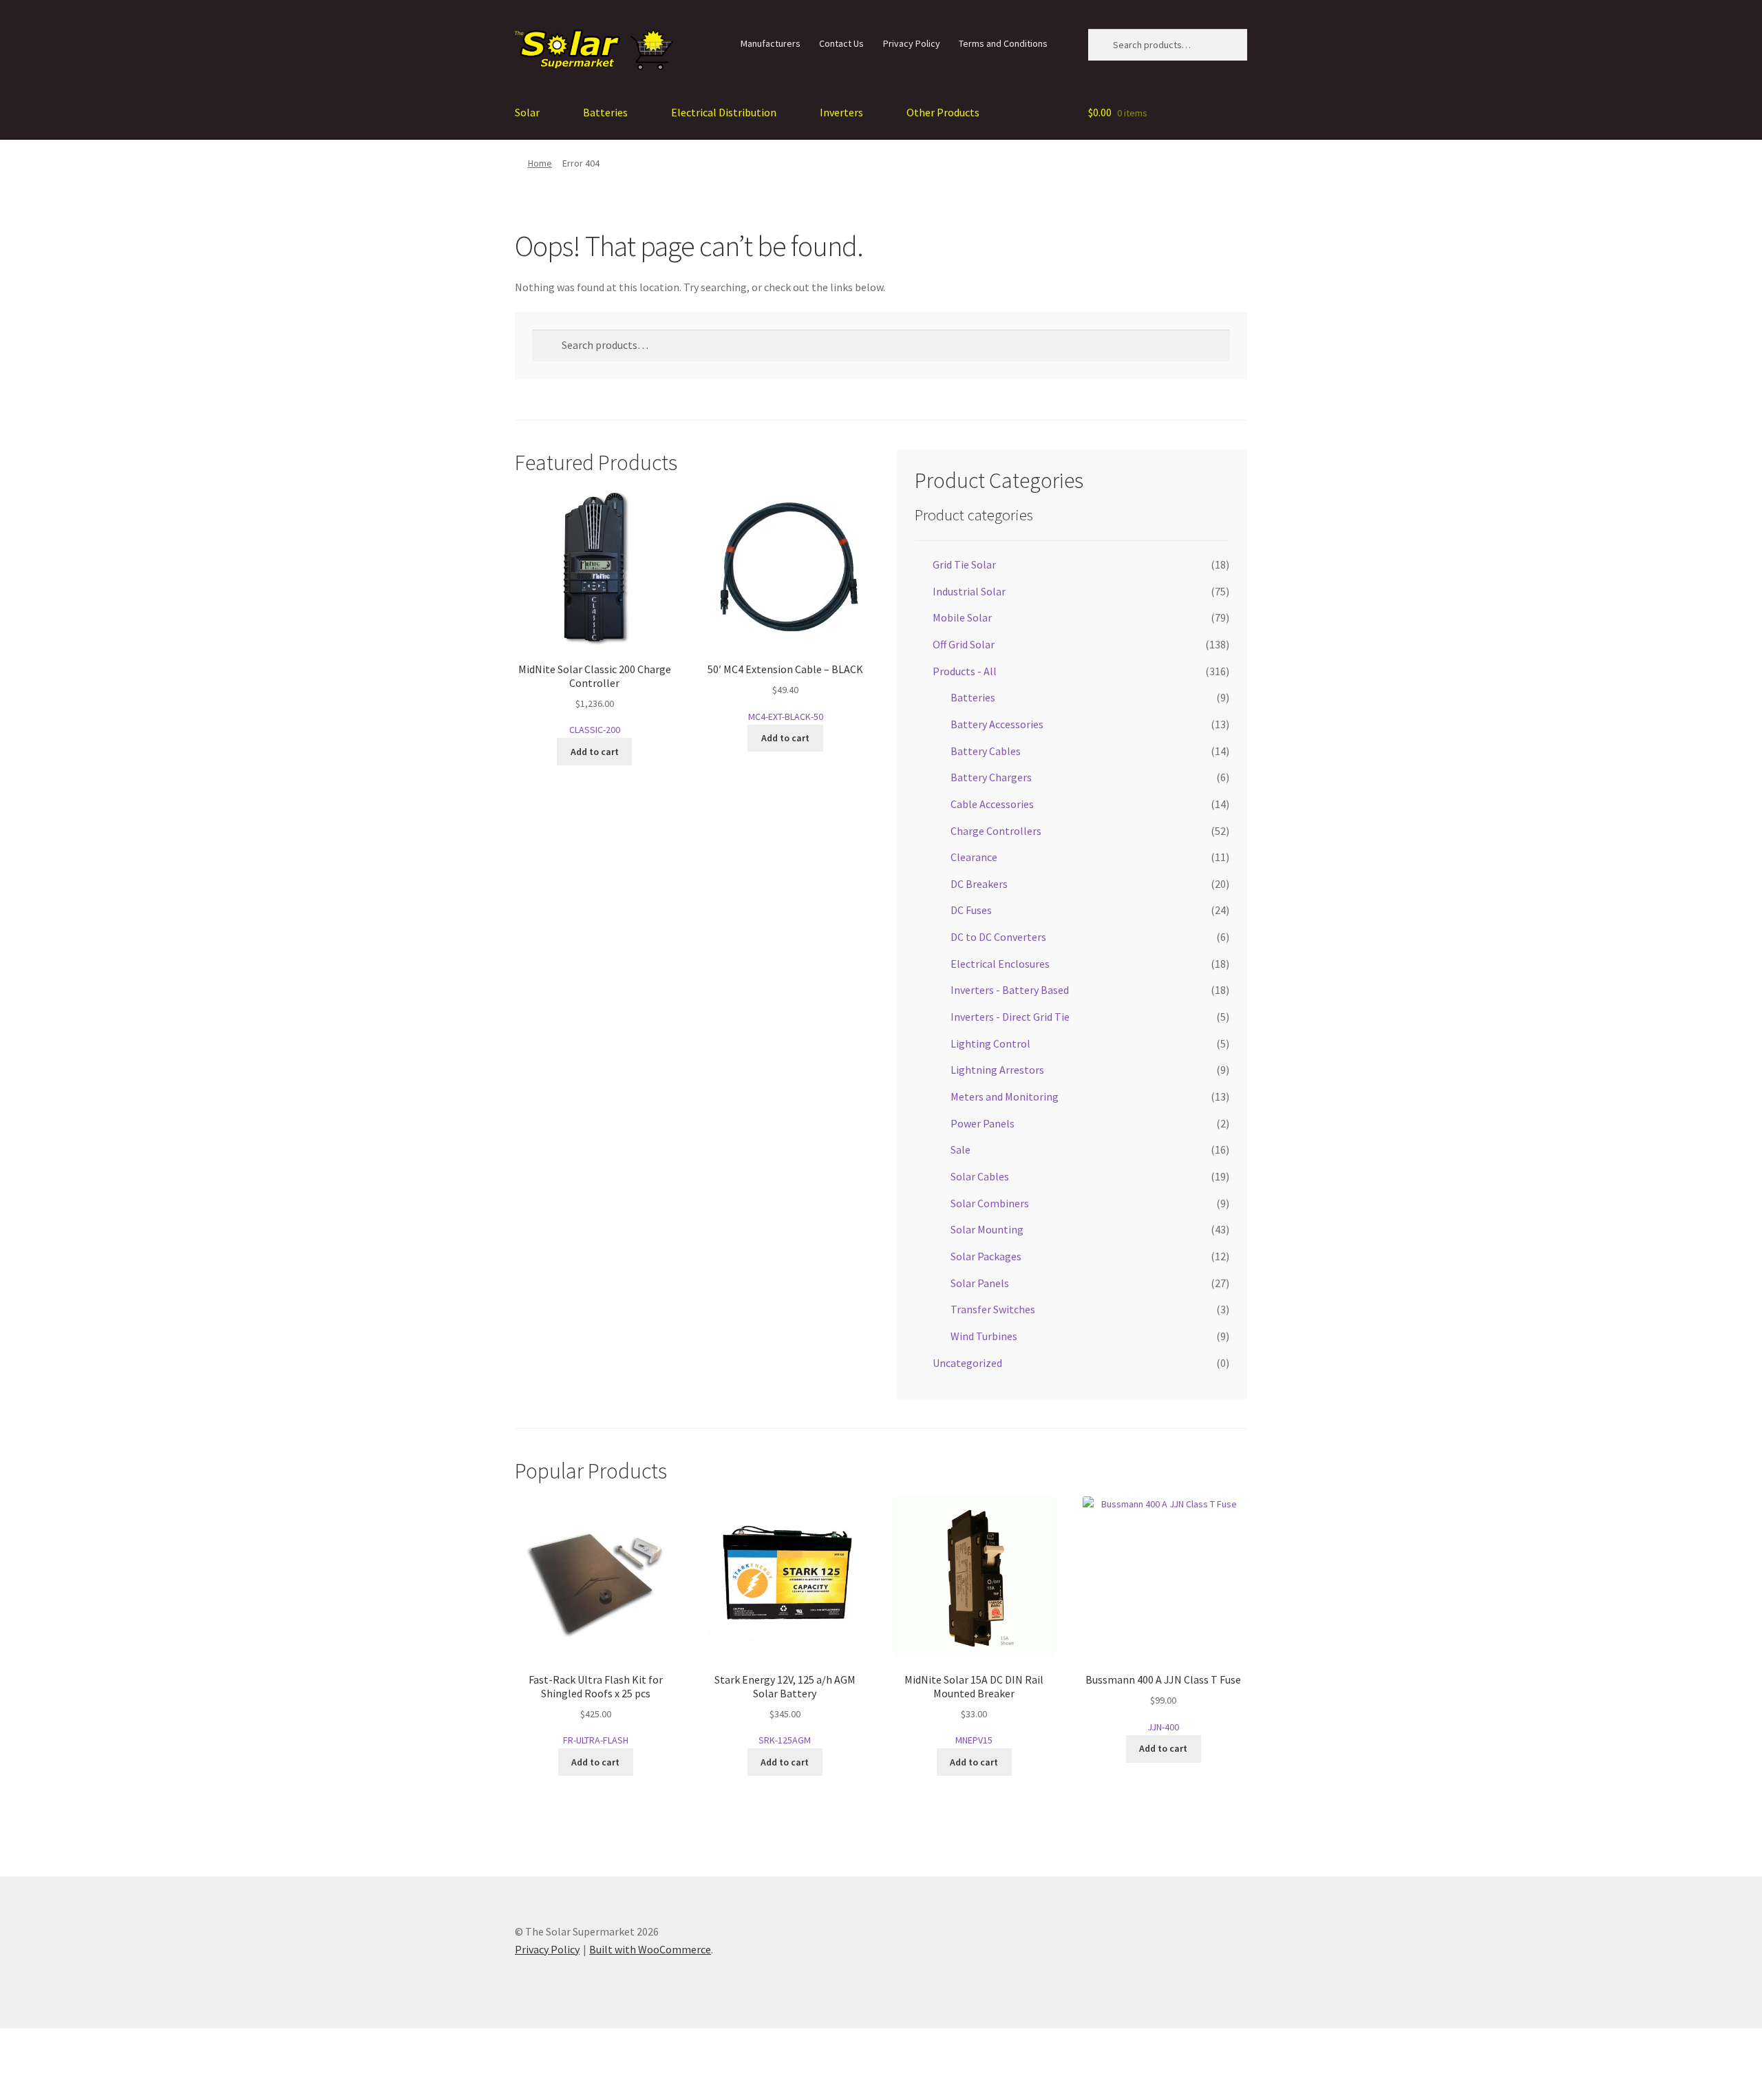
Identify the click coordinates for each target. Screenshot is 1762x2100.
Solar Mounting (987, 1229)
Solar (527, 112)
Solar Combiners (990, 1203)
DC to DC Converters (998, 937)
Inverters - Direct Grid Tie (1010, 1017)
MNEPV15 (974, 1709)
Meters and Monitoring (1005, 1096)
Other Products (943, 112)
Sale (960, 1149)
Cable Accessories (992, 804)
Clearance (974, 857)
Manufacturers (771, 43)
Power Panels (983, 1123)
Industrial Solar (969, 591)
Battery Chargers (991, 777)
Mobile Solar (962, 617)
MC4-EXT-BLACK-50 (785, 692)
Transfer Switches (993, 1309)
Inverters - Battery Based (1010, 990)
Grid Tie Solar (964, 564)
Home (540, 163)
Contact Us (841, 43)
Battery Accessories (997, 724)
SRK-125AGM (785, 1709)
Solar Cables (980, 1176)
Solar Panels (980, 1283)
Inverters (841, 112)
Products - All (965, 671)
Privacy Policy (912, 43)
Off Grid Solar (964, 644)
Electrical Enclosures (1000, 964)
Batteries (605, 112)
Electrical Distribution (724, 112)
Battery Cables (986, 751)
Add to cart (595, 752)
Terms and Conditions (1003, 43)
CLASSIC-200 (595, 699)
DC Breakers (979, 884)
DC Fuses (971, 910)
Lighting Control (990, 1043)
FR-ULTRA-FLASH (596, 1709)
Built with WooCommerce (650, 1949)
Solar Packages (986, 1256)
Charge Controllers (996, 831)
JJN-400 (1163, 1703)
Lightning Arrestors (997, 1070)
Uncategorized (967, 1363)
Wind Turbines (984, 1336)
